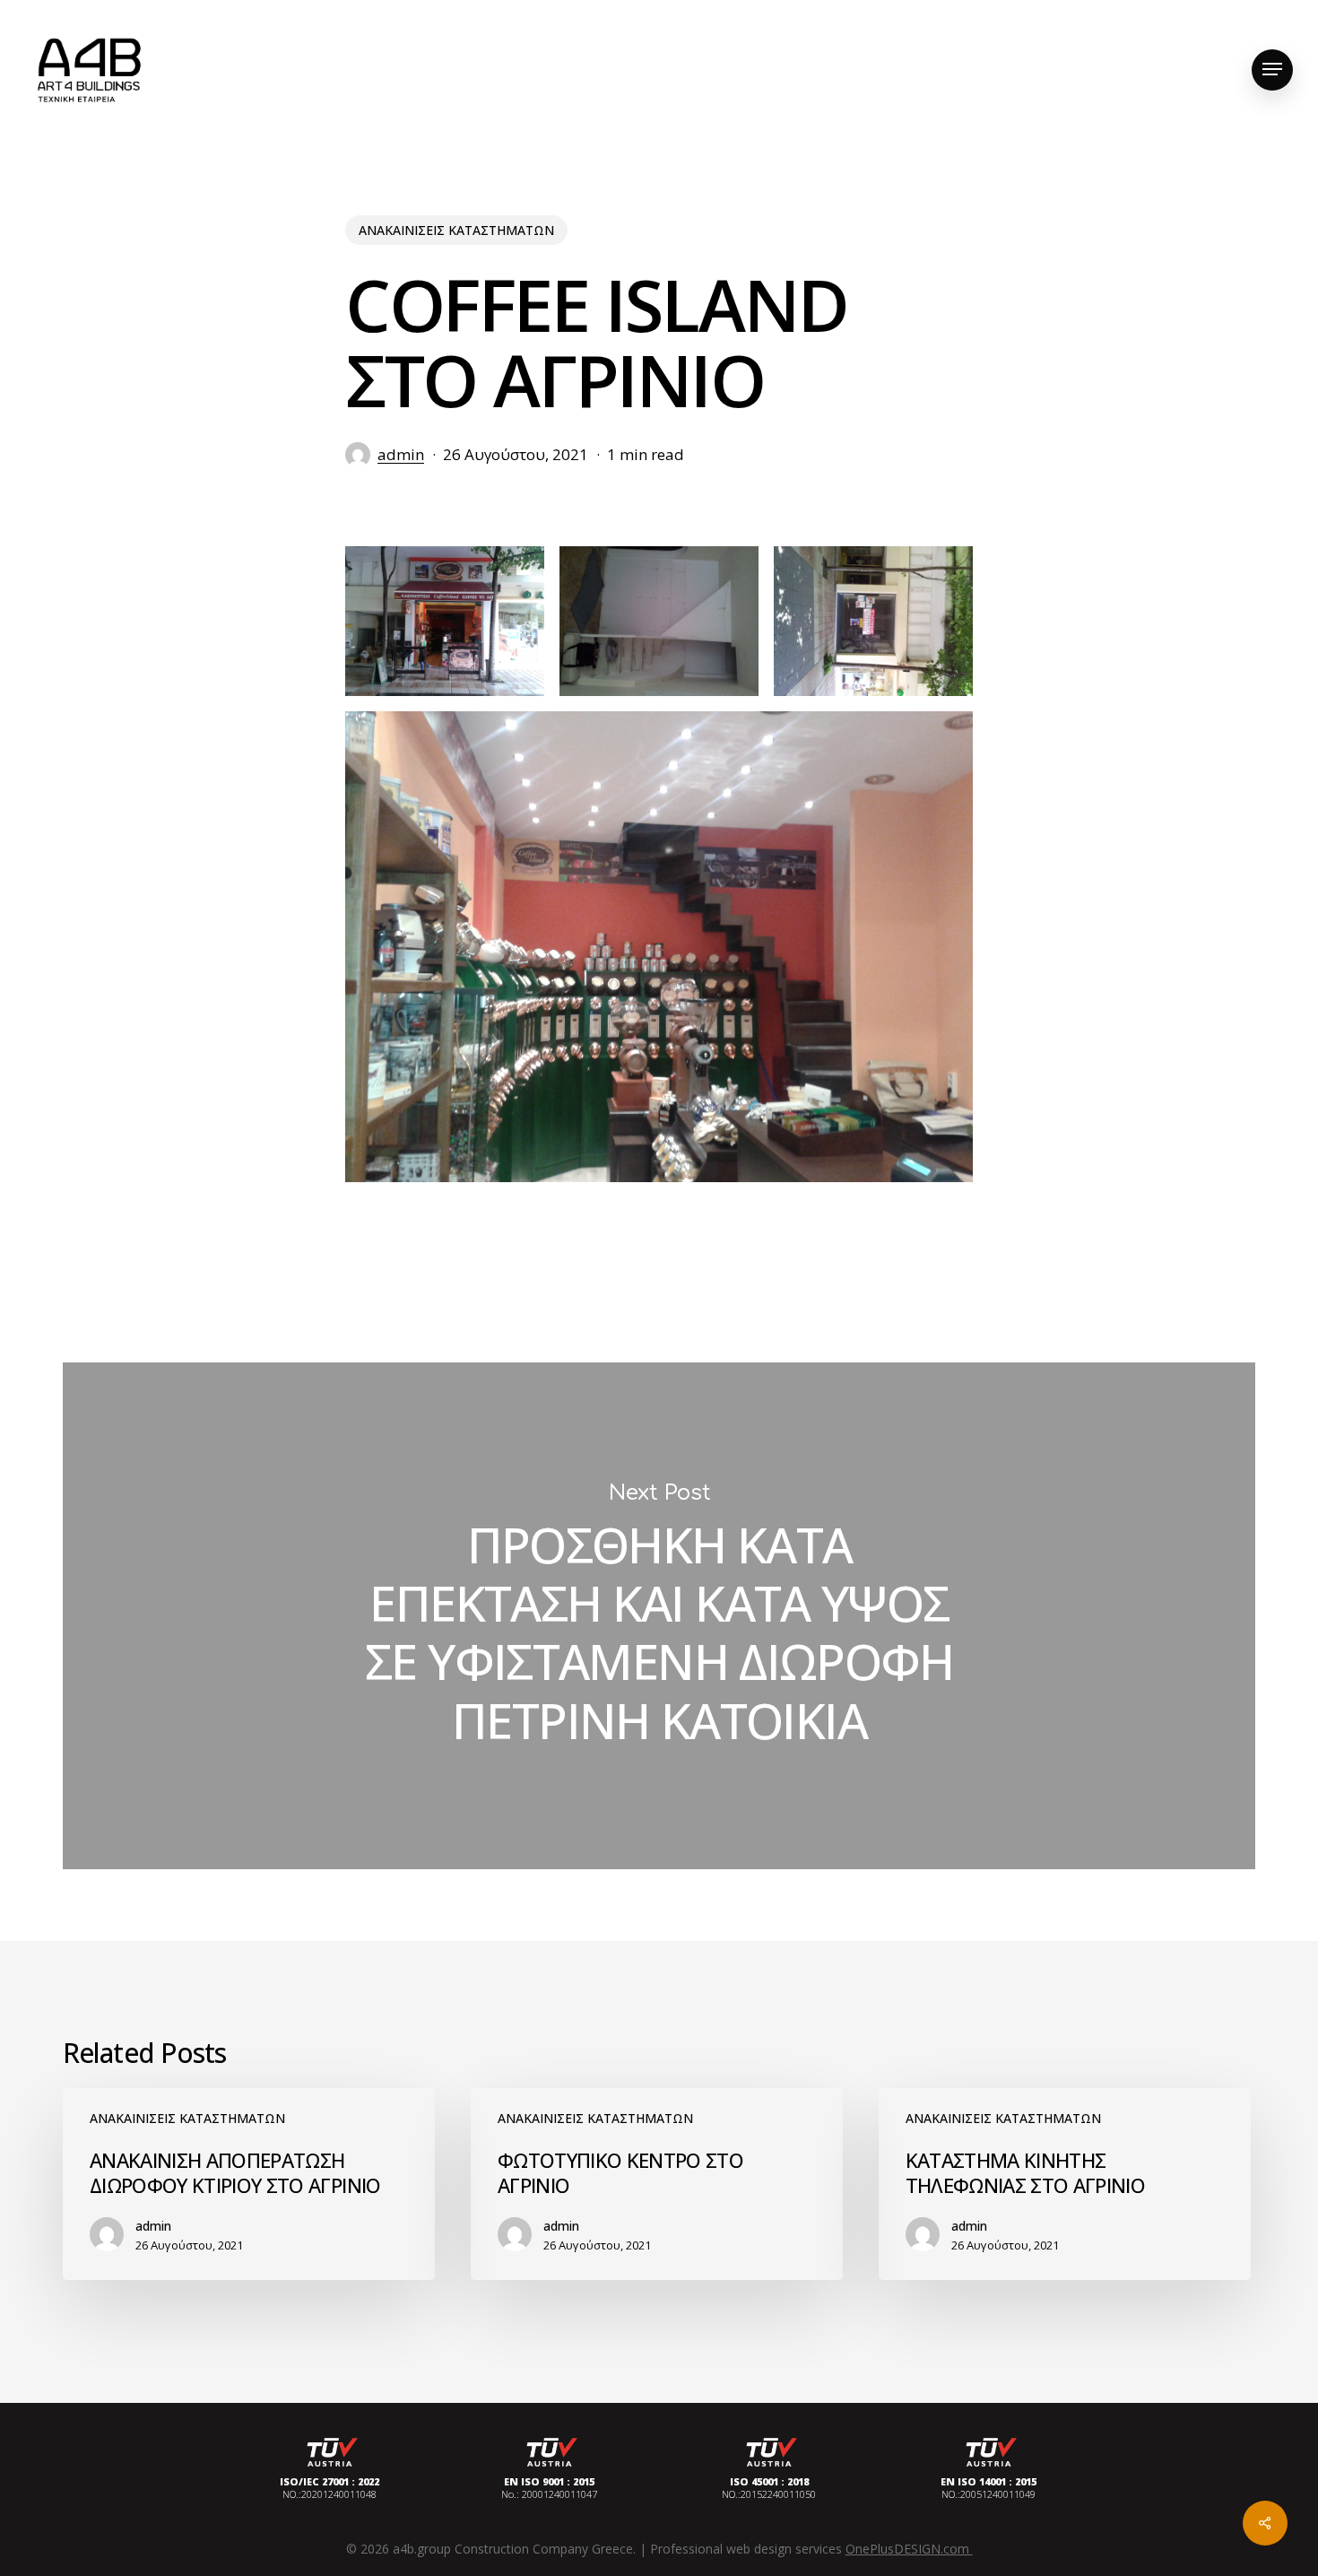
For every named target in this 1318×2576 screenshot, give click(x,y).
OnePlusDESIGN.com (909, 2549)
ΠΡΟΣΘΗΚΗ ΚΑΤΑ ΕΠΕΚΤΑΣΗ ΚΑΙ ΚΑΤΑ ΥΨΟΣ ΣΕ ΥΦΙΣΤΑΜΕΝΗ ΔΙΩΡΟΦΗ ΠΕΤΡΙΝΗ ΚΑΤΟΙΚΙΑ (659, 1616)
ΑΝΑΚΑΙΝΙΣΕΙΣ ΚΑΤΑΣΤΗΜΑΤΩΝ (456, 230)
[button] (1272, 70)
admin (401, 454)
